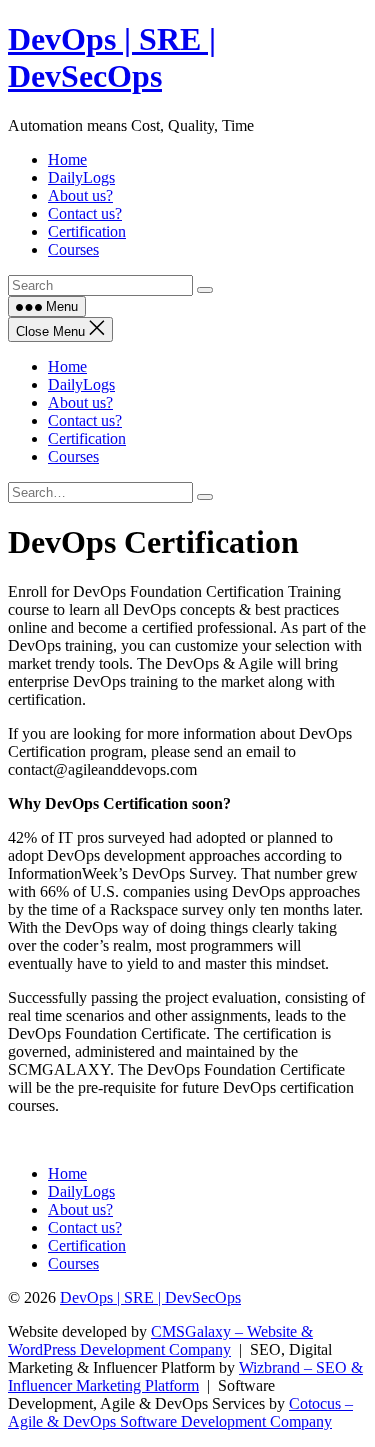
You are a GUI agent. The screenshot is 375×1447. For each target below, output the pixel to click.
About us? (80, 402)
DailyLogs (81, 384)
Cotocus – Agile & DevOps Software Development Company (180, 1412)
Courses (73, 456)
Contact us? (85, 420)
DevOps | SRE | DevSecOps (112, 57)
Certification (87, 438)
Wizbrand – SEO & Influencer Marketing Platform (185, 1376)
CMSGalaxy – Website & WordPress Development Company (160, 1340)
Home (67, 366)
